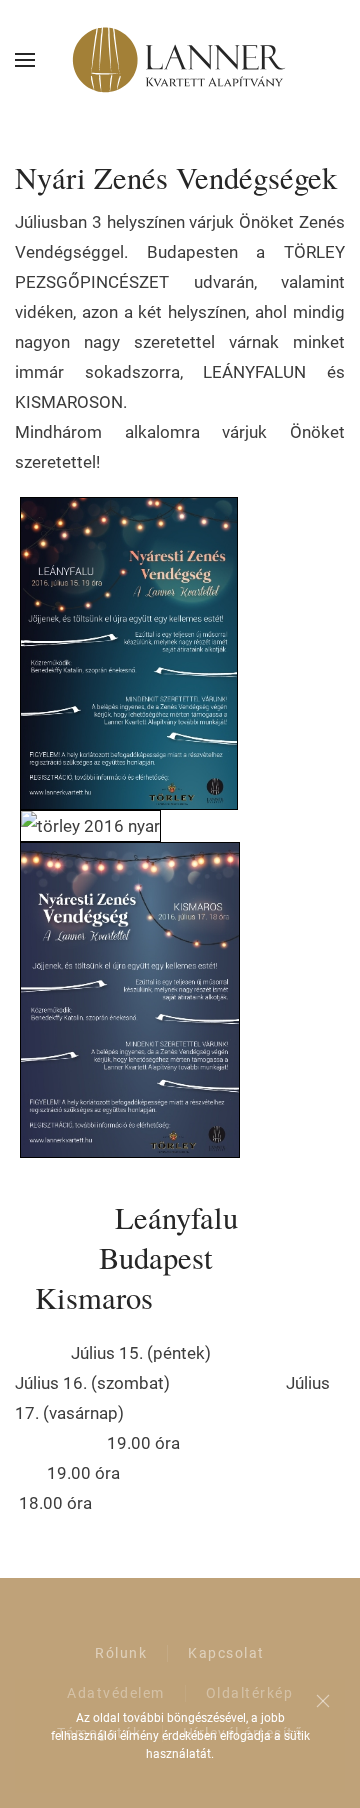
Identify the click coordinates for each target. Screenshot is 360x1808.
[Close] (323, 1701)
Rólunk (121, 1653)
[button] (25, 60)
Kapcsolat (226, 1653)
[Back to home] (180, 60)
